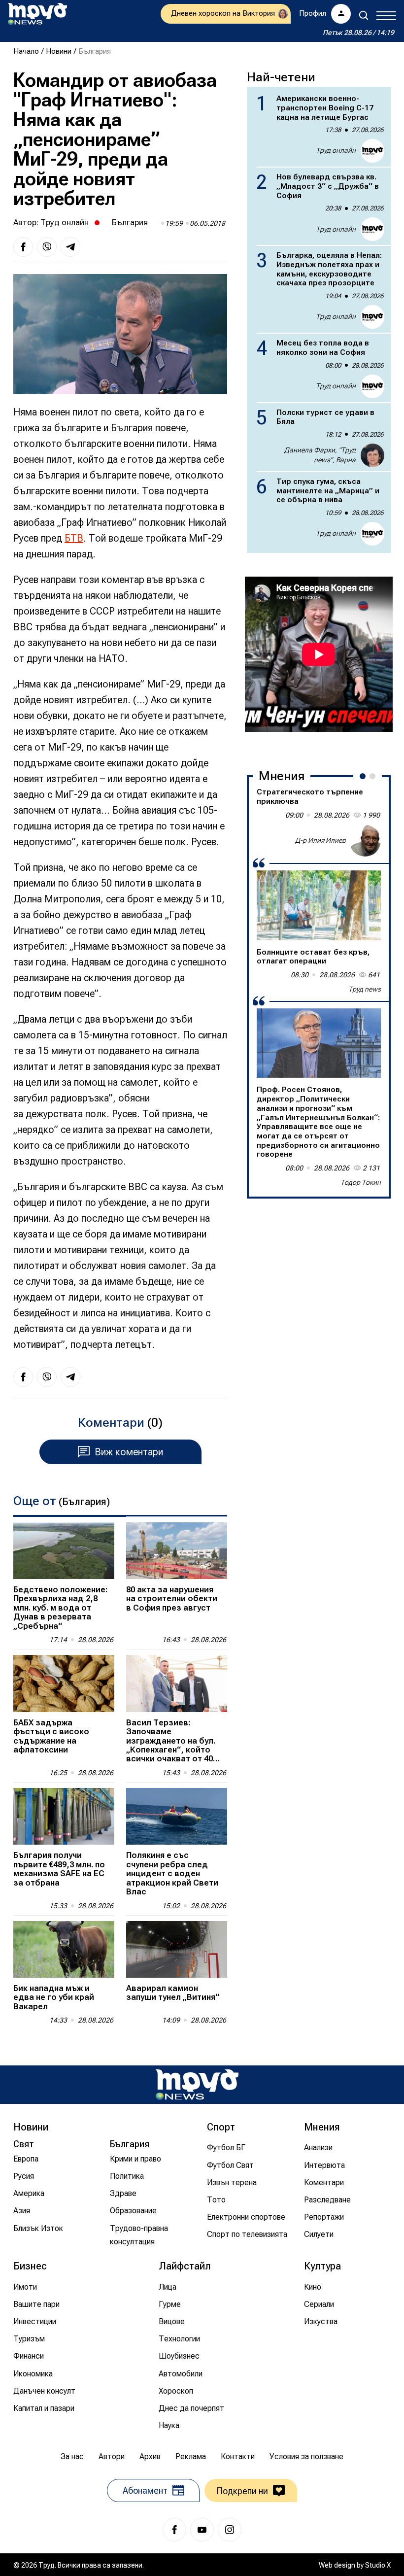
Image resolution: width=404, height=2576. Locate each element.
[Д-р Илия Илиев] (365, 841)
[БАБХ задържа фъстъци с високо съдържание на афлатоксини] (64, 1683)
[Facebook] (174, 2530)
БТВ (74, 538)
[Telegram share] (70, 247)
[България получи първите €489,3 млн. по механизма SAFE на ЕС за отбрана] (64, 1816)
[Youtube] (202, 2530)
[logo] (37, 14)
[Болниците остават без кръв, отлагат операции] (319, 905)
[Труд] (197, 2084)
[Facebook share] (23, 247)
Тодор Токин (361, 1182)
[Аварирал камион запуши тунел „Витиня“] (177, 1949)
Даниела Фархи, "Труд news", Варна (320, 455)
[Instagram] (230, 2530)
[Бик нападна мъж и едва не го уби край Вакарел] (64, 1949)
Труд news (365, 989)
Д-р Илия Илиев (320, 840)
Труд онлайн (65, 222)
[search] (364, 15)
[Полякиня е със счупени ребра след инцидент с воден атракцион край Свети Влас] (177, 1816)
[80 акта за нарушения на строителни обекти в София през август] (177, 1551)
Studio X (378, 2565)
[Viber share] (47, 247)
